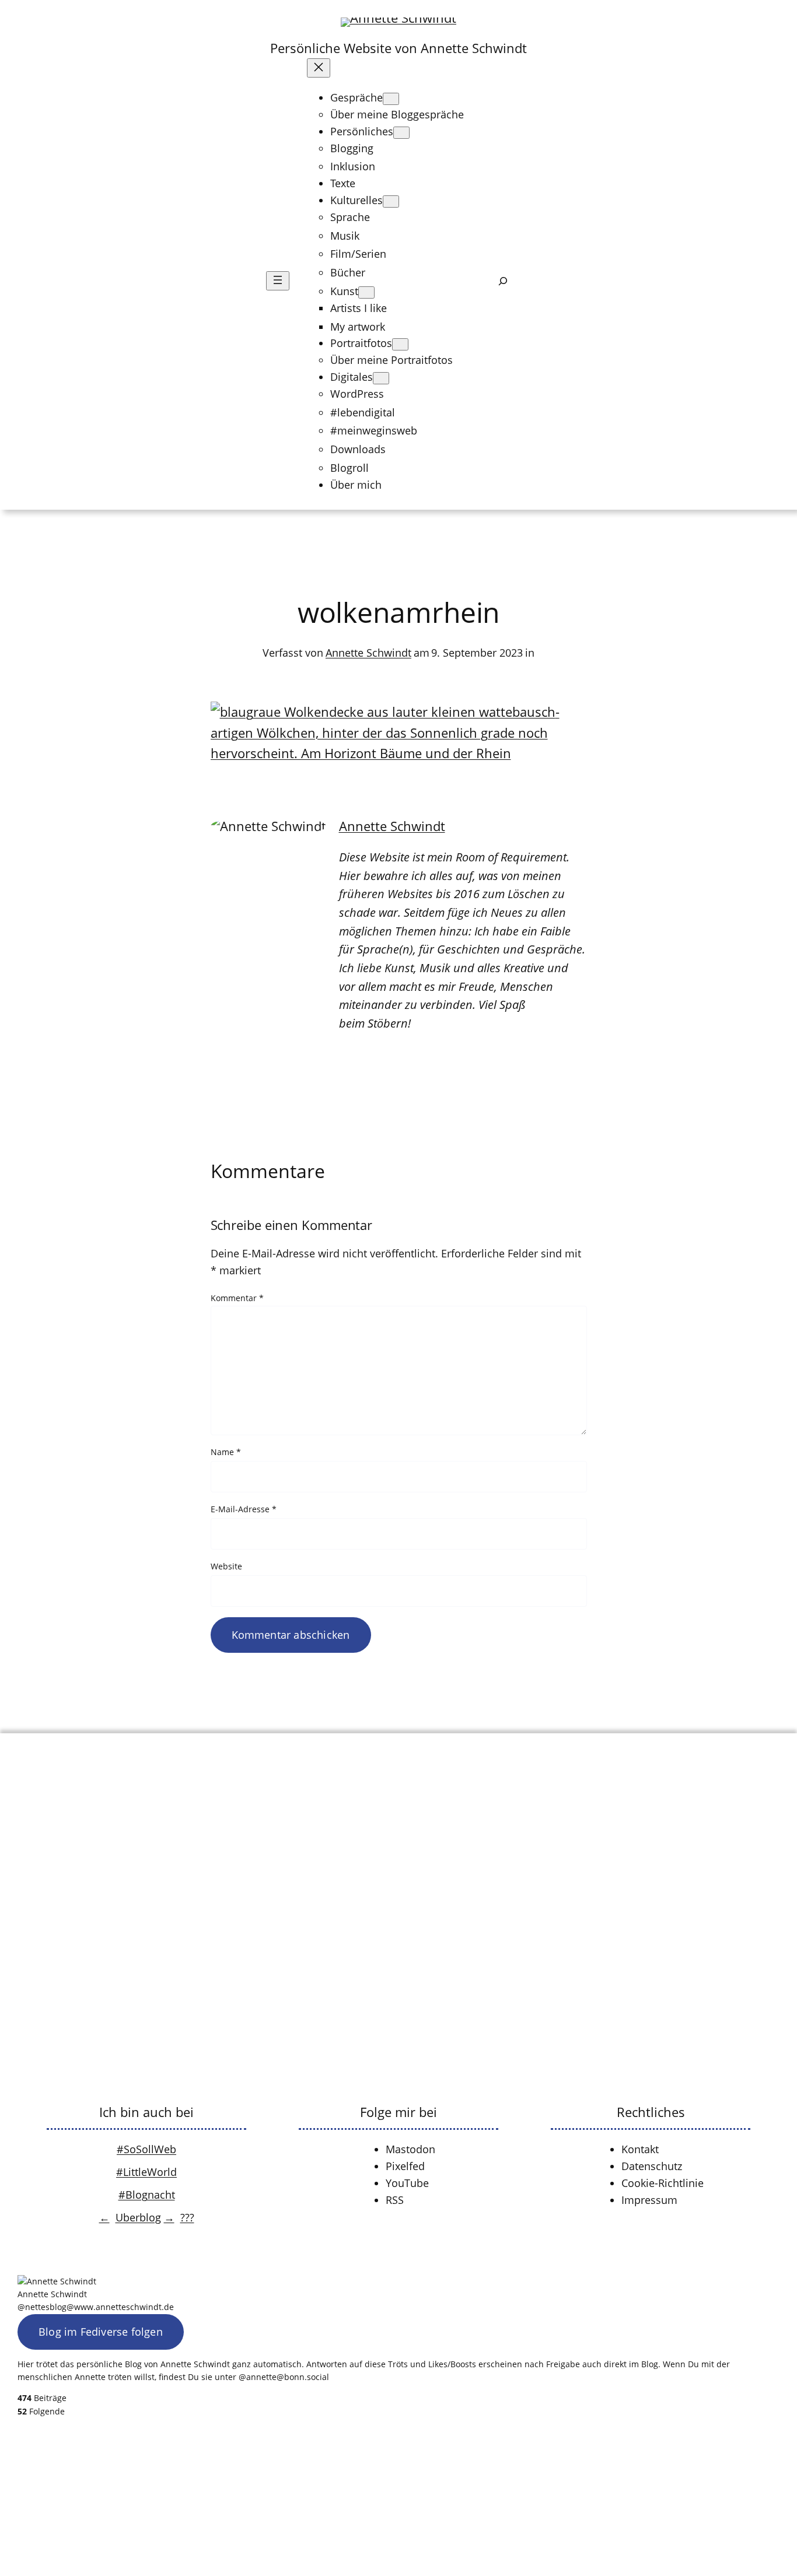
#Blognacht (147, 2195)
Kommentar (237, 1298)
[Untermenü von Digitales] (381, 378)
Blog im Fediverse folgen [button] (101, 2332)
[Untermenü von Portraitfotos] (400, 344)
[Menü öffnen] (278, 281)
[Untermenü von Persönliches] (401, 133)
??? (187, 2217)
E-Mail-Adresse (244, 1509)
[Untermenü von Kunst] (366, 292)
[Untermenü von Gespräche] (391, 99)
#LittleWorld (146, 2172)
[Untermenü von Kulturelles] (391, 201)
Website (226, 1566)
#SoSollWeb (146, 2149)
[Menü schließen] (319, 68)
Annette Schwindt (368, 653)
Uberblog (138, 2217)
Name (226, 1452)
